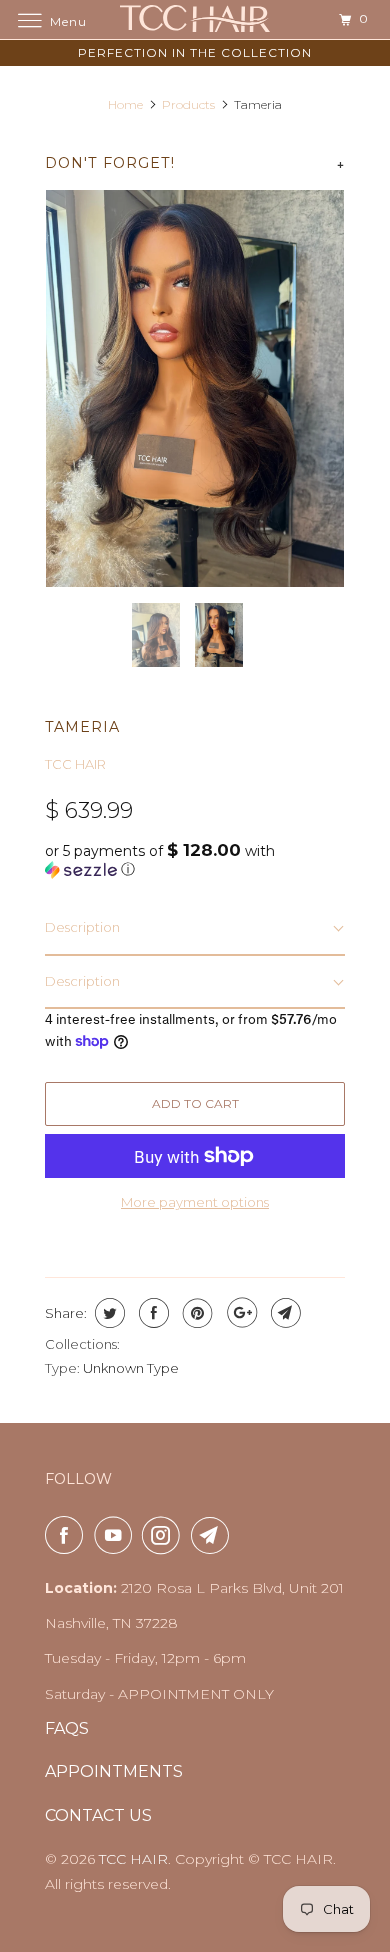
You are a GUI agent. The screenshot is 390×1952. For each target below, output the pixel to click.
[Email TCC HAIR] (214, 1535)
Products (188, 104)
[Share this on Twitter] (107, 1313)
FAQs (67, 1728)
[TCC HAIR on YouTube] (117, 1535)
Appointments (114, 1771)
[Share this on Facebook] (151, 1313)
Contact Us (98, 1815)
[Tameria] (195, 388)
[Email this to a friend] (283, 1313)
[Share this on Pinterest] (195, 1313)
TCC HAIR (75, 764)
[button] (195, 860)
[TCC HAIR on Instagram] (165, 1535)
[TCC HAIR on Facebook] (68, 1535)
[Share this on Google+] (239, 1313)
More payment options (195, 1202)
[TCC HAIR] (195, 19)
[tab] (195, 928)
